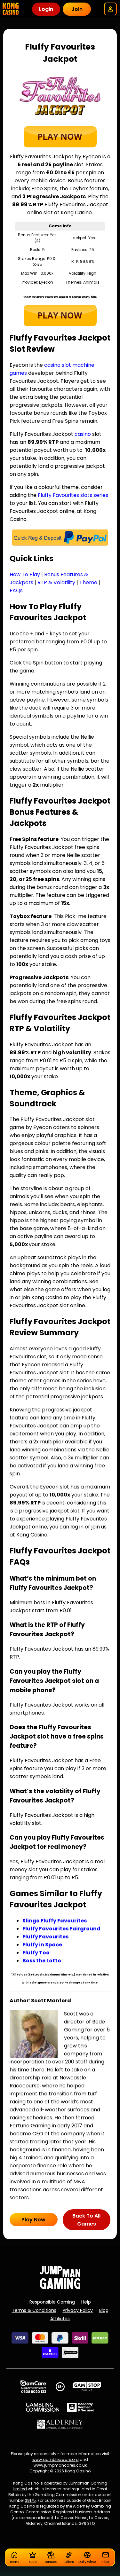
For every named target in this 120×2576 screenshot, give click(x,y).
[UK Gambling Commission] (43, 2407)
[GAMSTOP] (87, 2387)
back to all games (86, 2220)
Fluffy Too (36, 1953)
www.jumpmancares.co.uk (60, 2465)
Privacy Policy (78, 2310)
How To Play (25, 574)
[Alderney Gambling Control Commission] (60, 2424)
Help (86, 2302)
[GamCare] (33, 2387)
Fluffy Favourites (45, 1937)
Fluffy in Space (42, 1945)
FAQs (16, 590)
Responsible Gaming (52, 2302)
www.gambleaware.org (56, 2459)
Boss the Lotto (42, 1961)
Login (46, 9)
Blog (104, 2310)
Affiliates (60, 2319)
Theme (88, 582)
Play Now (33, 2220)
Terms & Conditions (34, 2310)
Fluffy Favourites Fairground (61, 1929)
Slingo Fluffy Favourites (55, 1921)
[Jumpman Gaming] (60, 2287)
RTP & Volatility (56, 582)
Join (77, 9)
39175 (30, 2500)
